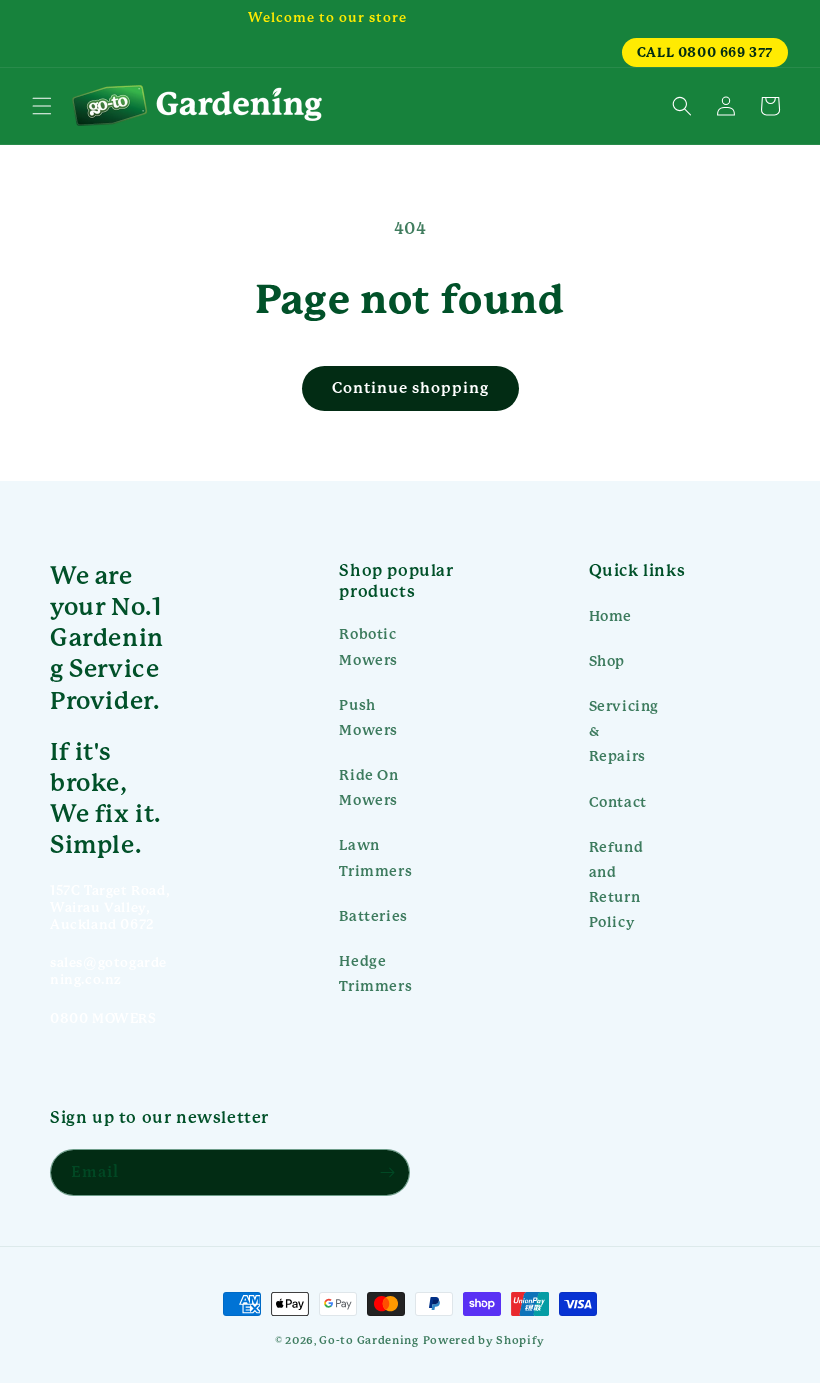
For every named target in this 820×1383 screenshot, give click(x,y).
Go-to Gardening (369, 1340)
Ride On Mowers (368, 787)
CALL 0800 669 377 (705, 52)
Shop (607, 661)
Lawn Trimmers (375, 857)
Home (610, 616)
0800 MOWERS (103, 1018)
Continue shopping (410, 388)
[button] (42, 106)
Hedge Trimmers (375, 973)
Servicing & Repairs (624, 731)
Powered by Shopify (484, 1340)
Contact (618, 802)
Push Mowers (368, 717)
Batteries (373, 916)
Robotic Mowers (368, 646)
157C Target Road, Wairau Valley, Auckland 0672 (110, 907)
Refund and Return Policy (616, 885)
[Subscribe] (387, 1172)
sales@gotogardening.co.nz (108, 971)
